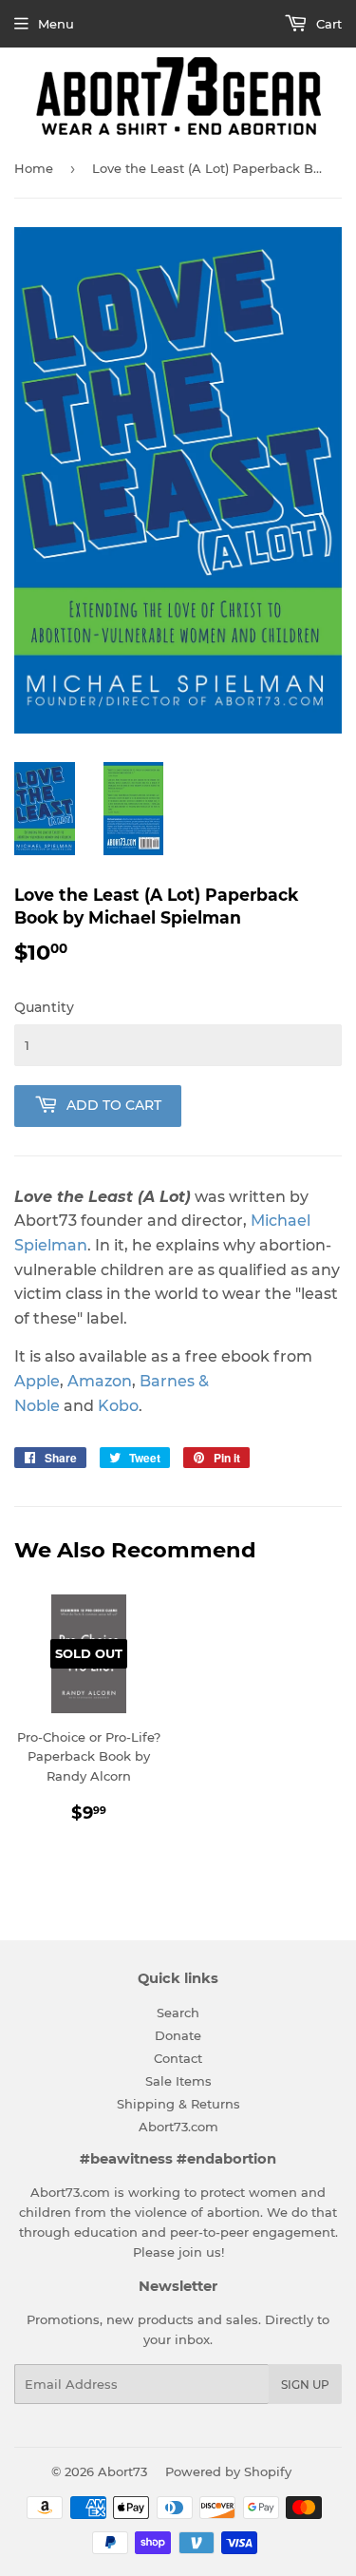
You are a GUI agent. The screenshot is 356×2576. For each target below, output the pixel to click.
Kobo (118, 1406)
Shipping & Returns (178, 2104)
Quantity (44, 1007)
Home (34, 168)
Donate (178, 2035)
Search (178, 2013)
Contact (178, 2058)
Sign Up (305, 2385)
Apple (37, 1381)
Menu (56, 24)
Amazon (100, 1381)
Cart (327, 24)
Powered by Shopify (228, 2471)
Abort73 (122, 2471)
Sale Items (178, 2081)
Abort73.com (178, 2127)
